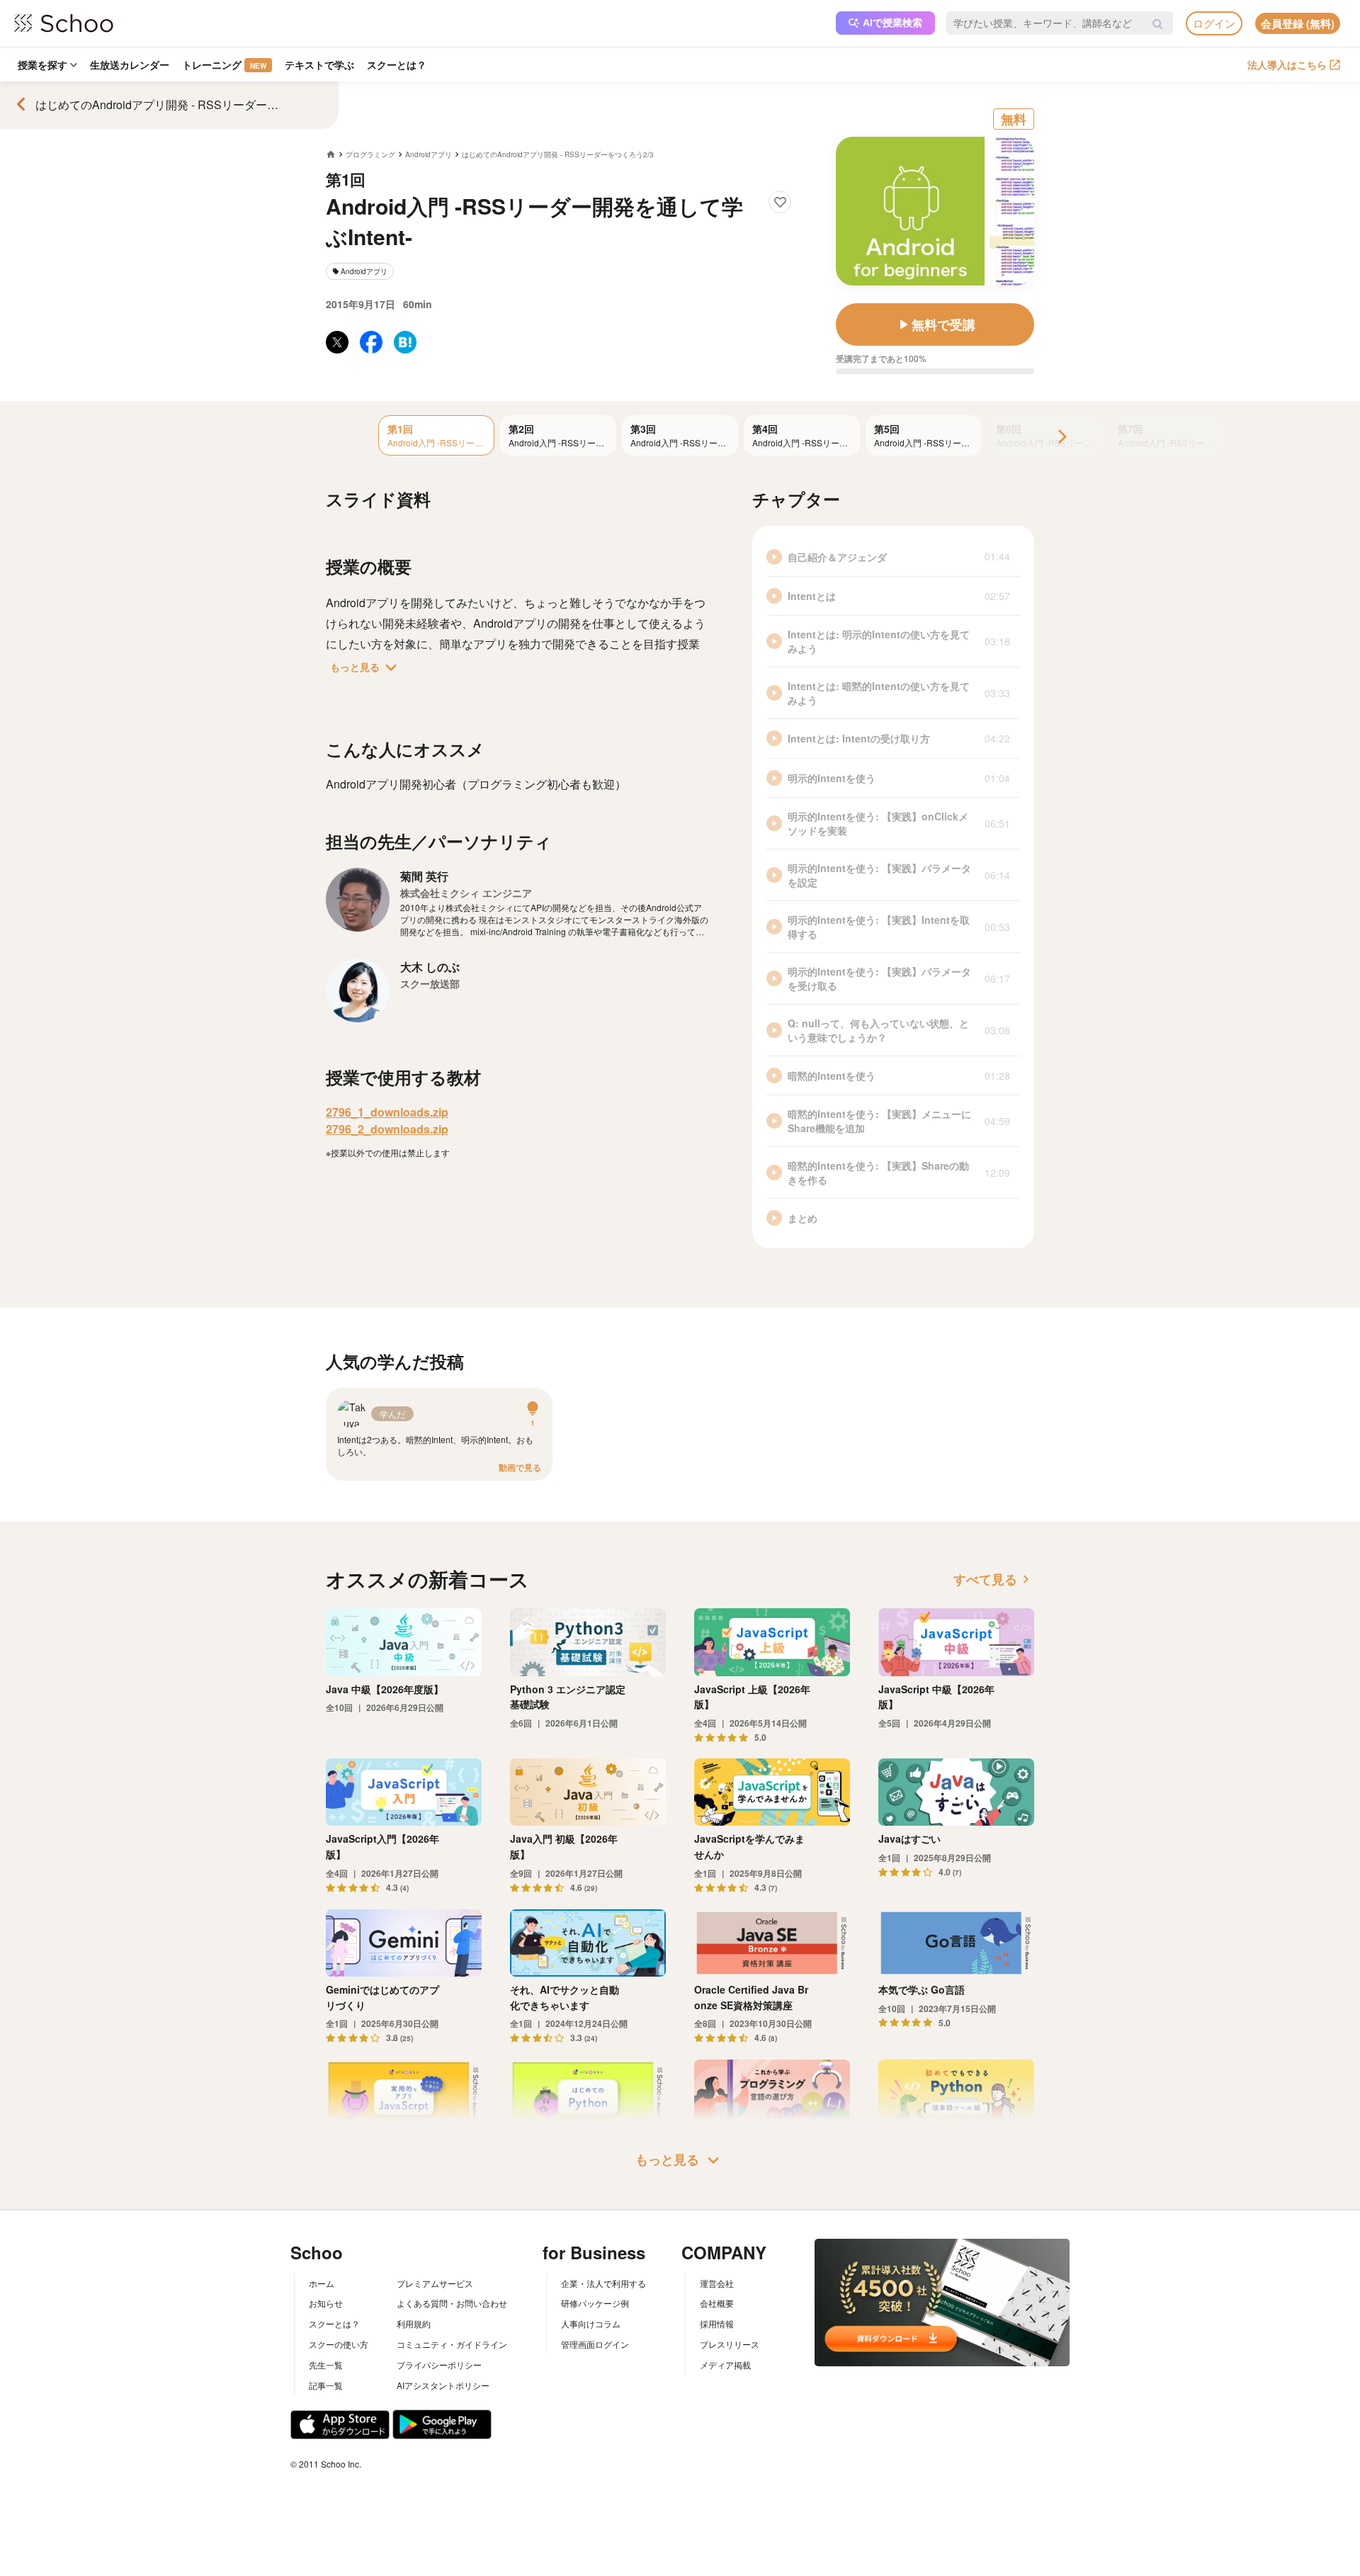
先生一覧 (326, 2365)
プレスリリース (730, 2344)
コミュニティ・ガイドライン (452, 2344)
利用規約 (414, 2323)
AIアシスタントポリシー (443, 2385)
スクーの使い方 (339, 2344)
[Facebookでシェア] (371, 342)
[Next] (1061, 437)
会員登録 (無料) (1298, 23)
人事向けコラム (591, 2323)
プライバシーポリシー (439, 2365)
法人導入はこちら (1287, 64)
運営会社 (717, 2283)
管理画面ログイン (595, 2344)
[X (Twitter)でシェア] (337, 342)
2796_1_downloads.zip (387, 1112)
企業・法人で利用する (603, 2283)
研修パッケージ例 (595, 2303)
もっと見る (366, 667)
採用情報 (717, 2323)
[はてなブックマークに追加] (405, 342)
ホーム (322, 2283)
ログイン (1214, 23)
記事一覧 (326, 2385)
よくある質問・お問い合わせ (452, 2303)
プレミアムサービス (435, 2283)
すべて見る (994, 1579)
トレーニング (224, 64)
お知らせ (326, 2303)
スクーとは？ (397, 64)
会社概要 (717, 2303)
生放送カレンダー (130, 64)
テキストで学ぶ (319, 64)
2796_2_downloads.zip (387, 1129)
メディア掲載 (725, 2365)
